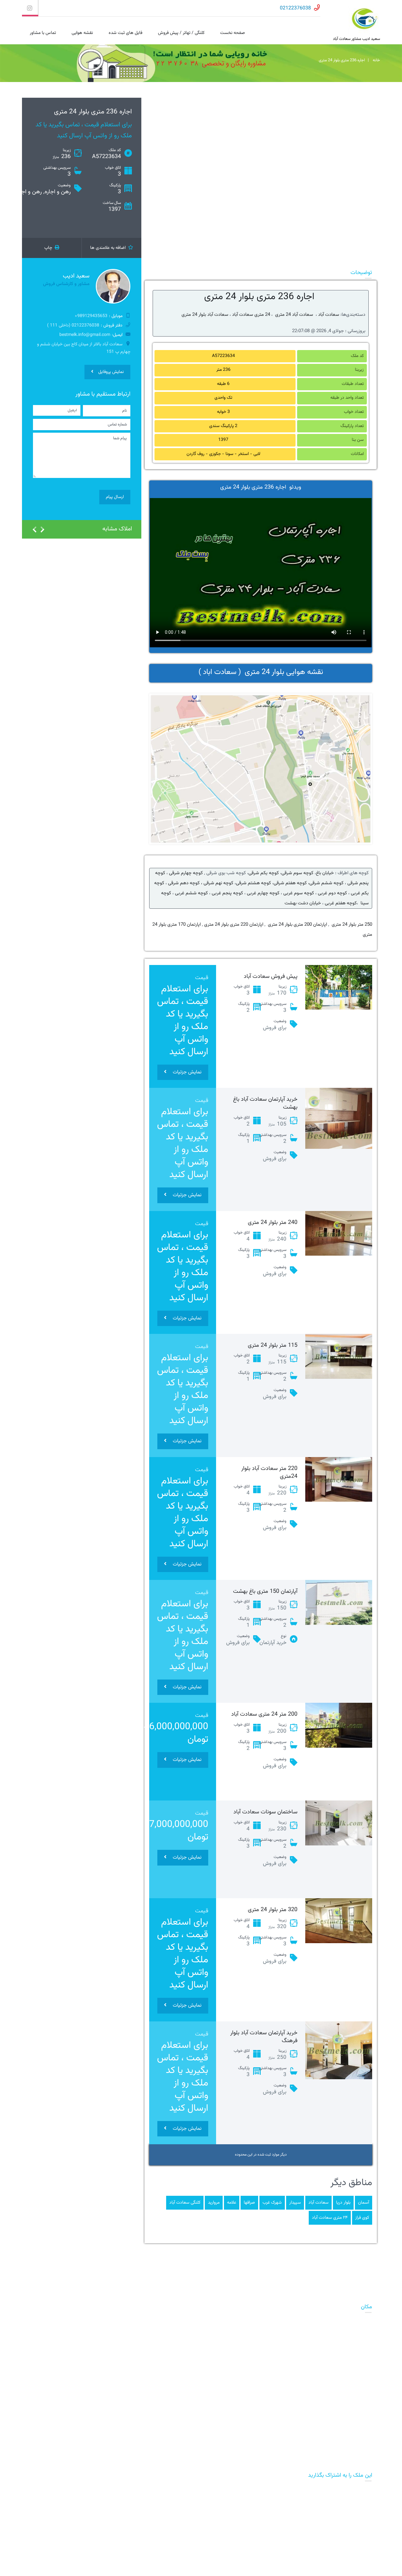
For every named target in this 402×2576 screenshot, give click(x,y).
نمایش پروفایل (111, 372)
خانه (376, 60)
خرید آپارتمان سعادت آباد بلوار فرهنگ (264, 2037)
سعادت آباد (328, 315)
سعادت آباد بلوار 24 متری (205, 315)
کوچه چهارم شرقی (185, 873)
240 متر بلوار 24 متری (273, 1223)
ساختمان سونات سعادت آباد (265, 1812)
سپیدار (295, 2203)
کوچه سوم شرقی (297, 873)
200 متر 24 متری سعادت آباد (264, 1714)
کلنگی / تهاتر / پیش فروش (181, 33)
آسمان (364, 2203)
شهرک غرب (272, 2203)
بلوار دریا (343, 2203)
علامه (232, 2203)
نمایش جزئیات (187, 1072)
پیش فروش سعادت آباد (271, 977)
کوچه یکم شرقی (264, 873)
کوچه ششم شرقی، (325, 883)
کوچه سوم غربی (299, 893)
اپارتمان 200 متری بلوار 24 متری (297, 925)
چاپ (49, 248)
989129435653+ (91, 316)
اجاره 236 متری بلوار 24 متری (259, 297)
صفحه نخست (233, 33)
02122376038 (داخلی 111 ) (73, 326)
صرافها (249, 2203)
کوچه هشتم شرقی (253, 883)
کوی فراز (362, 2218)
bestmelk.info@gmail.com (85, 335)
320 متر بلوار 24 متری (273, 1910)
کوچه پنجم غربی (227, 893)
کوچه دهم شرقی (184, 883)
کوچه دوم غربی (332, 893)
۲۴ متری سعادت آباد (330, 2218)
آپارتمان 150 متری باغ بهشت (265, 1592)
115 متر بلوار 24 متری (273, 1346)
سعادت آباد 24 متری (293, 315)
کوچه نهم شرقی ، (217, 883)
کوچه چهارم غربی (263, 893)
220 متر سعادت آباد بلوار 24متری (269, 1473)
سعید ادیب (76, 276)
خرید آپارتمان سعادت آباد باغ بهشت (265, 1103)
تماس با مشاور (43, 33)
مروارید (214, 2203)
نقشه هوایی (82, 33)
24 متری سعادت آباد (251, 315)
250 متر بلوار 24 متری (352, 925)
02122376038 (295, 8)
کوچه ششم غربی (191, 893)
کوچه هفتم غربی (341, 903)
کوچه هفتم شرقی (290, 883)
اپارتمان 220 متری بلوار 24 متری (233, 925)
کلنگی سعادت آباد (185, 2203)
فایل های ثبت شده (125, 33)
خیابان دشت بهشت (303, 903)
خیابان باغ (325, 873)
